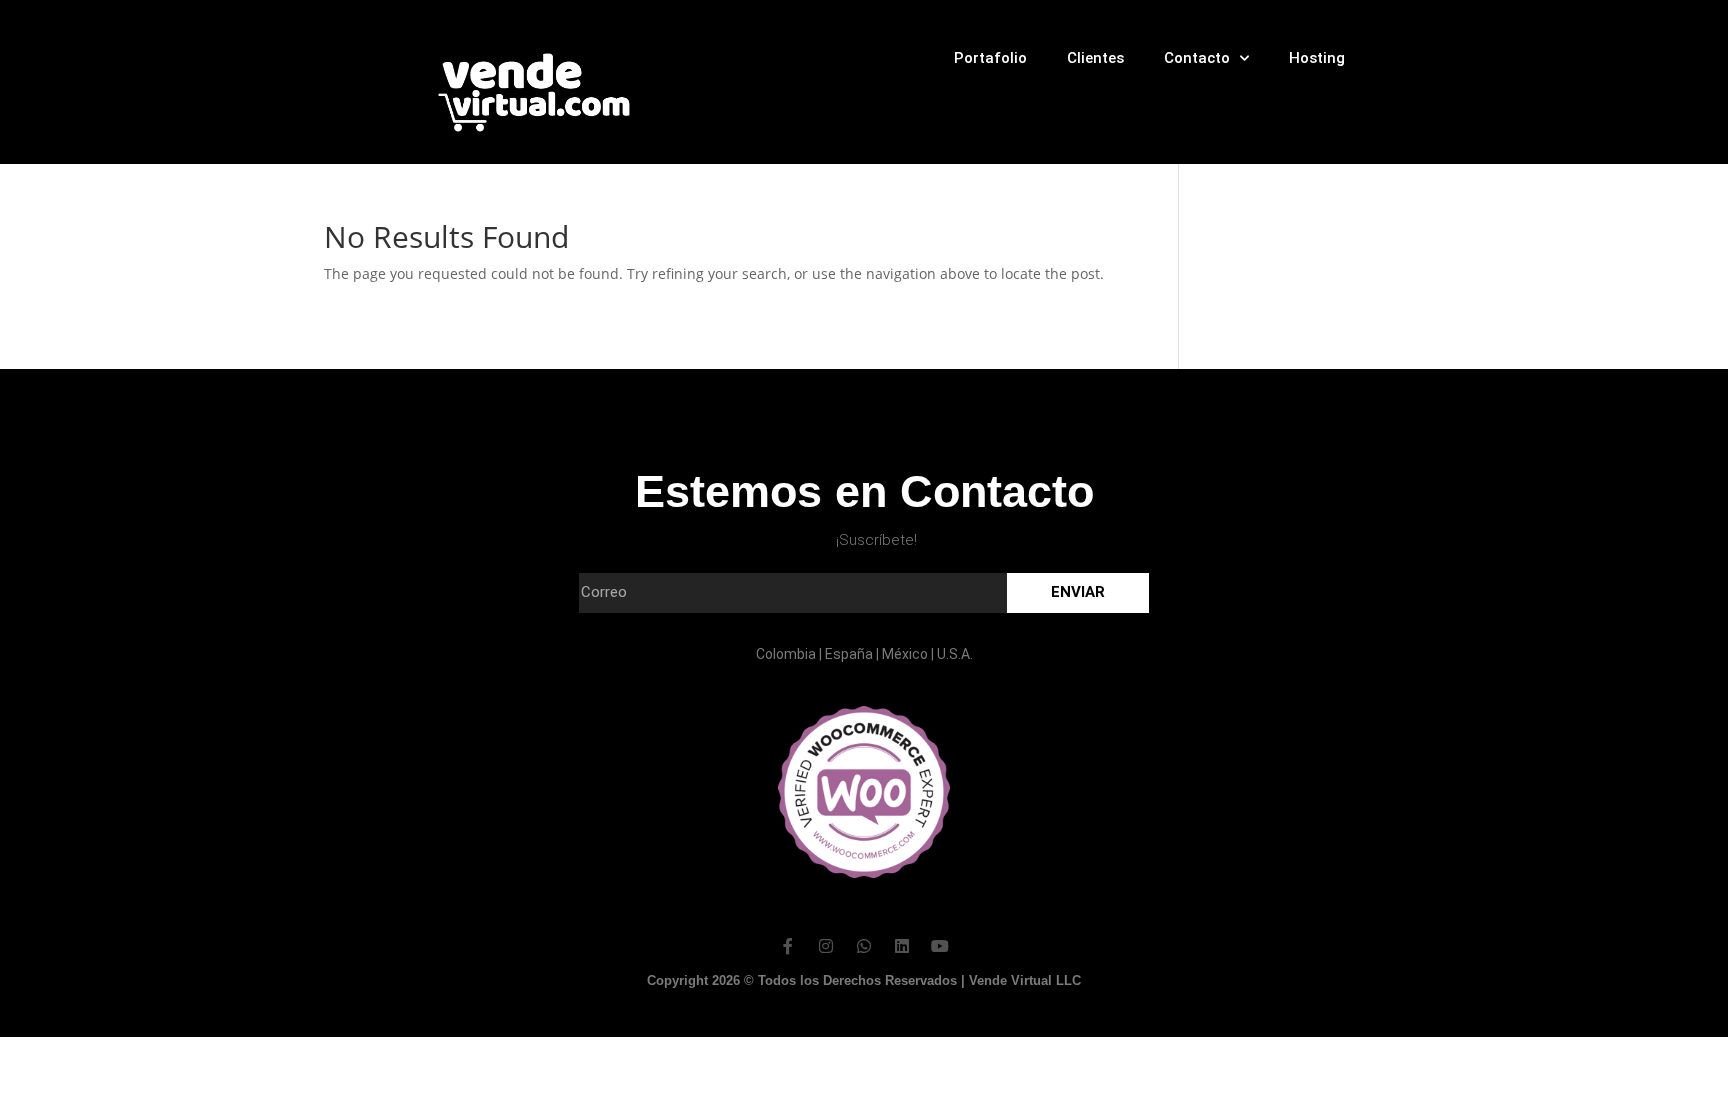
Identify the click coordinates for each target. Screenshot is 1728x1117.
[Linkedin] (902, 946)
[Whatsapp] (864, 946)
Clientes (1095, 58)
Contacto (1197, 58)
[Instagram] (826, 946)
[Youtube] (940, 946)
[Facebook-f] (788, 946)
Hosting (1317, 58)
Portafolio (990, 58)
